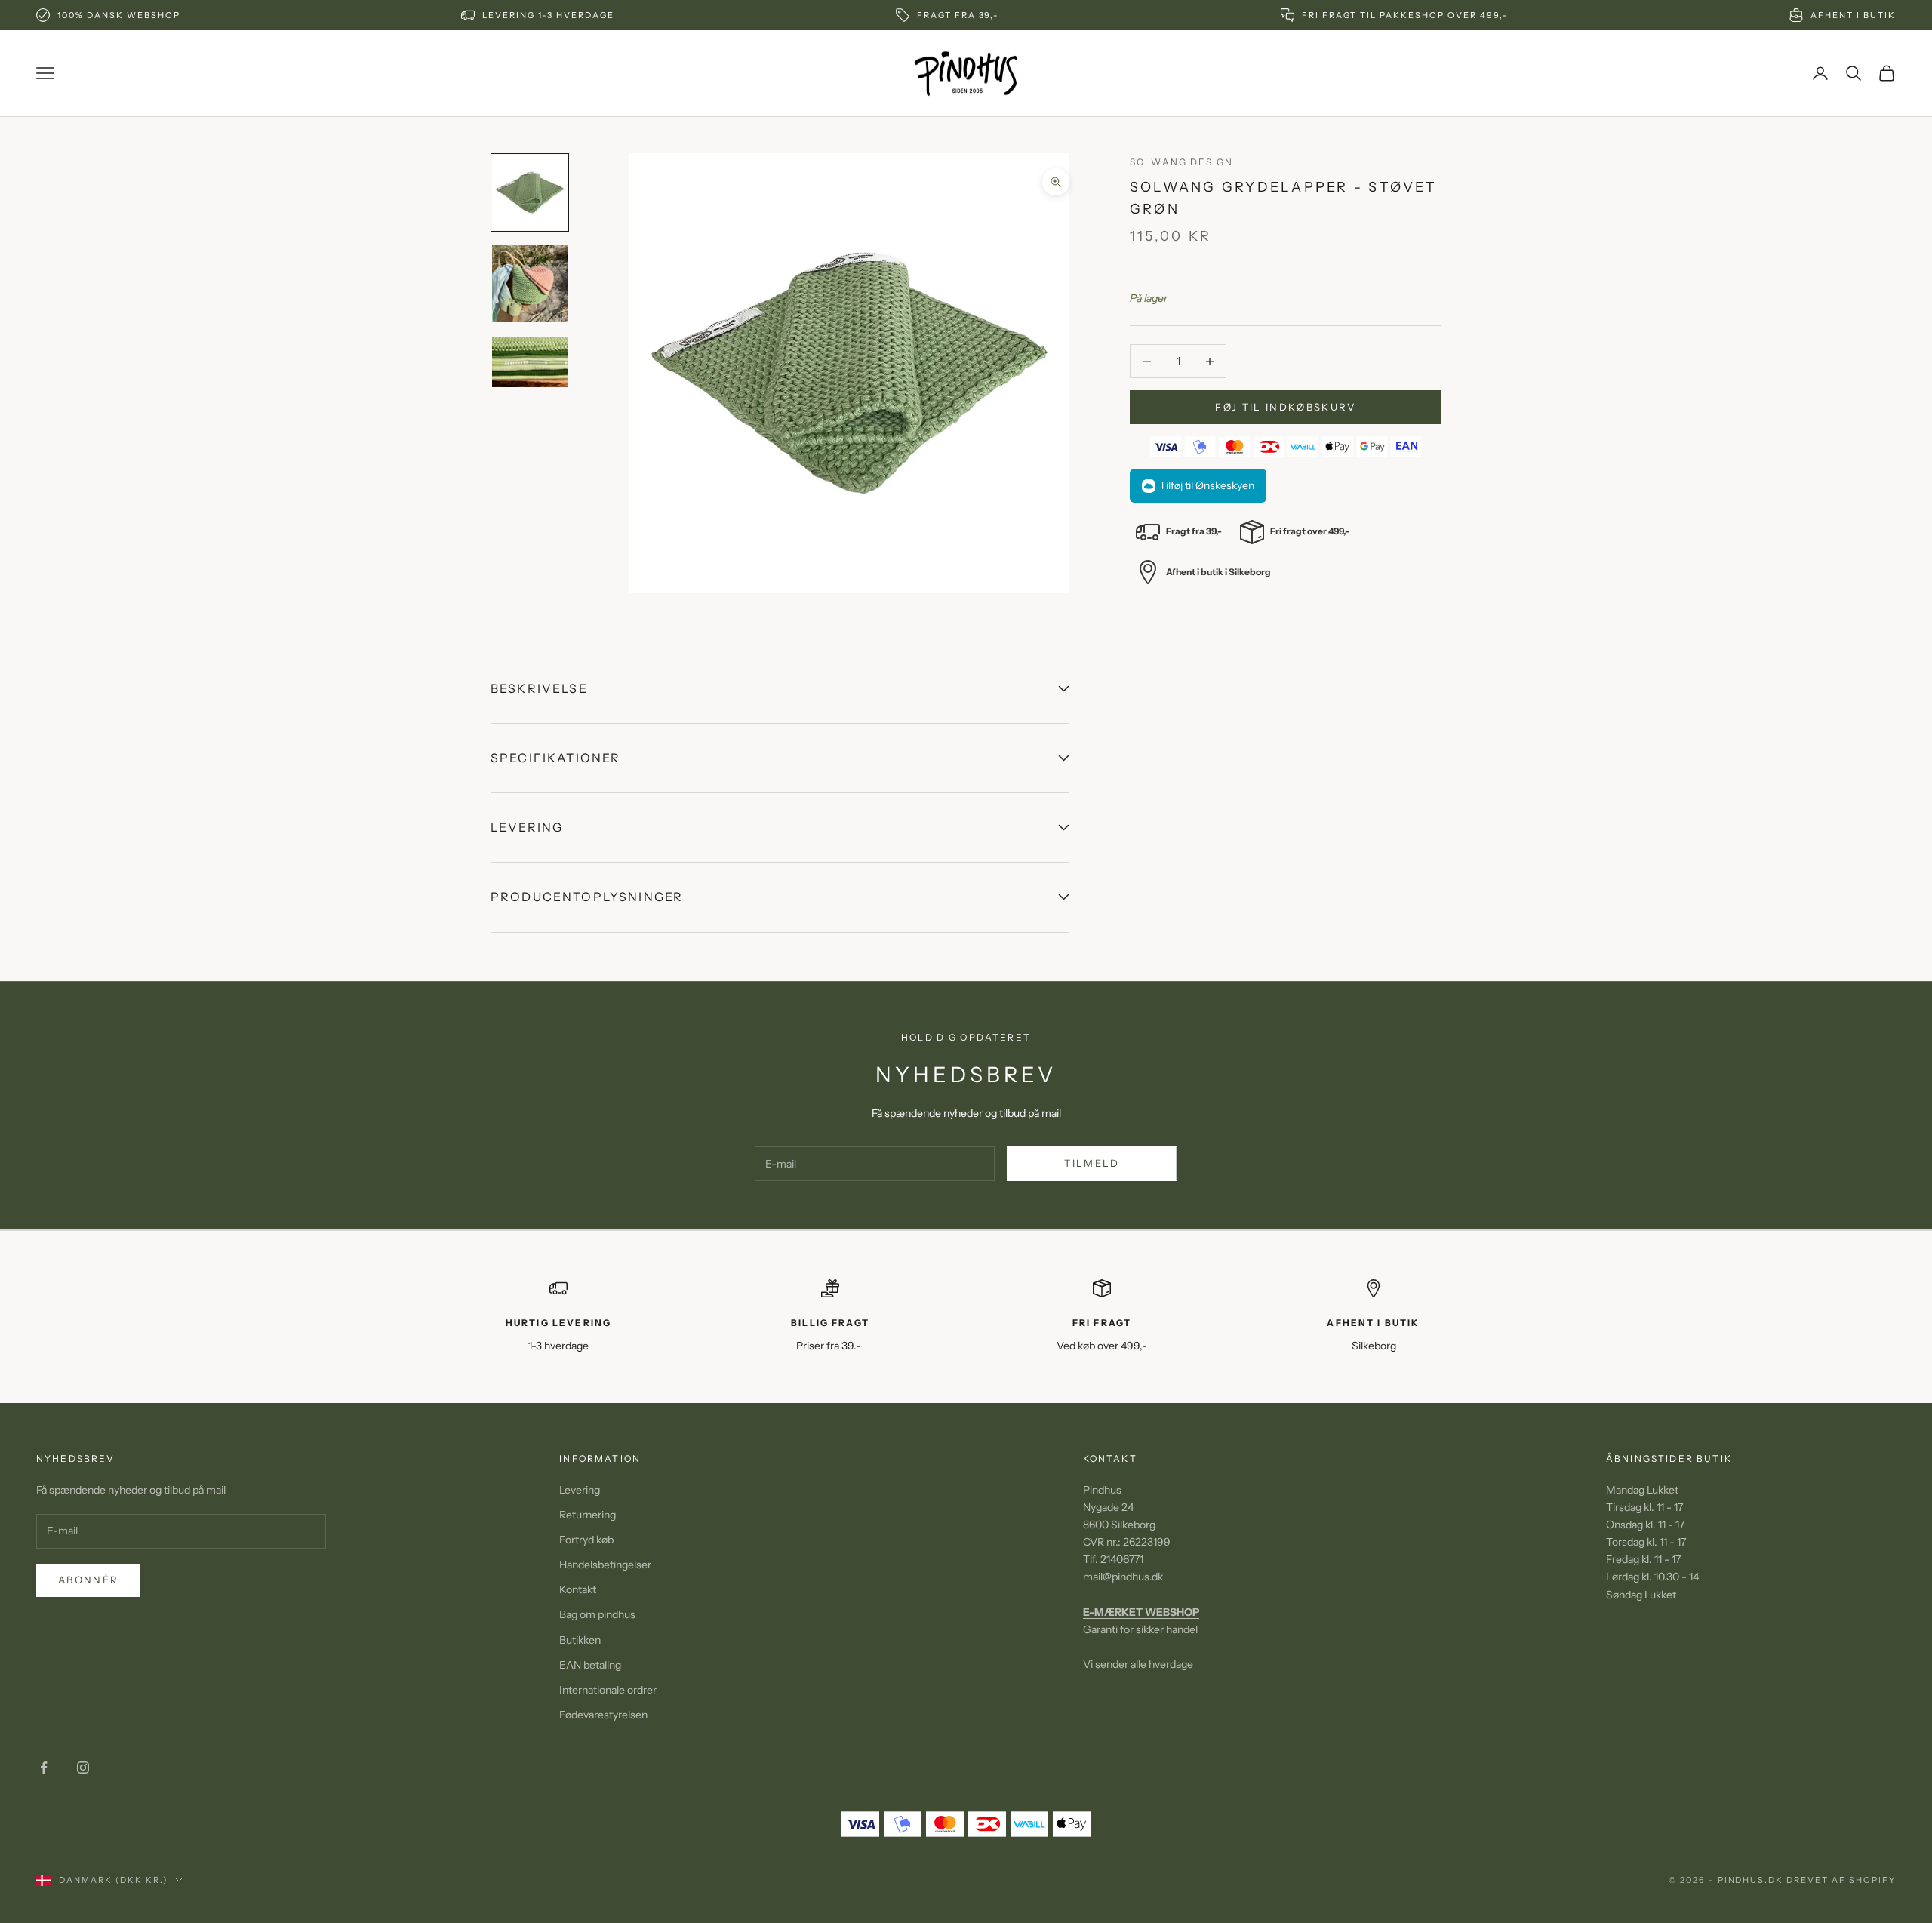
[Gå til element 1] (530, 192)
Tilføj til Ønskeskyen (1207, 486)
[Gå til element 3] (530, 362)
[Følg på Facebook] (44, 1768)
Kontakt (578, 1589)
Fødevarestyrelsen (603, 1715)
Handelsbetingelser (605, 1565)
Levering (580, 1490)
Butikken (580, 1640)
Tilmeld (1092, 1163)
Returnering (588, 1515)
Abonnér (88, 1580)
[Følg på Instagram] (83, 1768)
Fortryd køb (586, 1540)
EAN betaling (590, 1665)
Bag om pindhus (597, 1614)
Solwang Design (1181, 162)
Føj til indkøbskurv (1285, 407)
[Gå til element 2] (530, 283)
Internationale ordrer (608, 1690)
